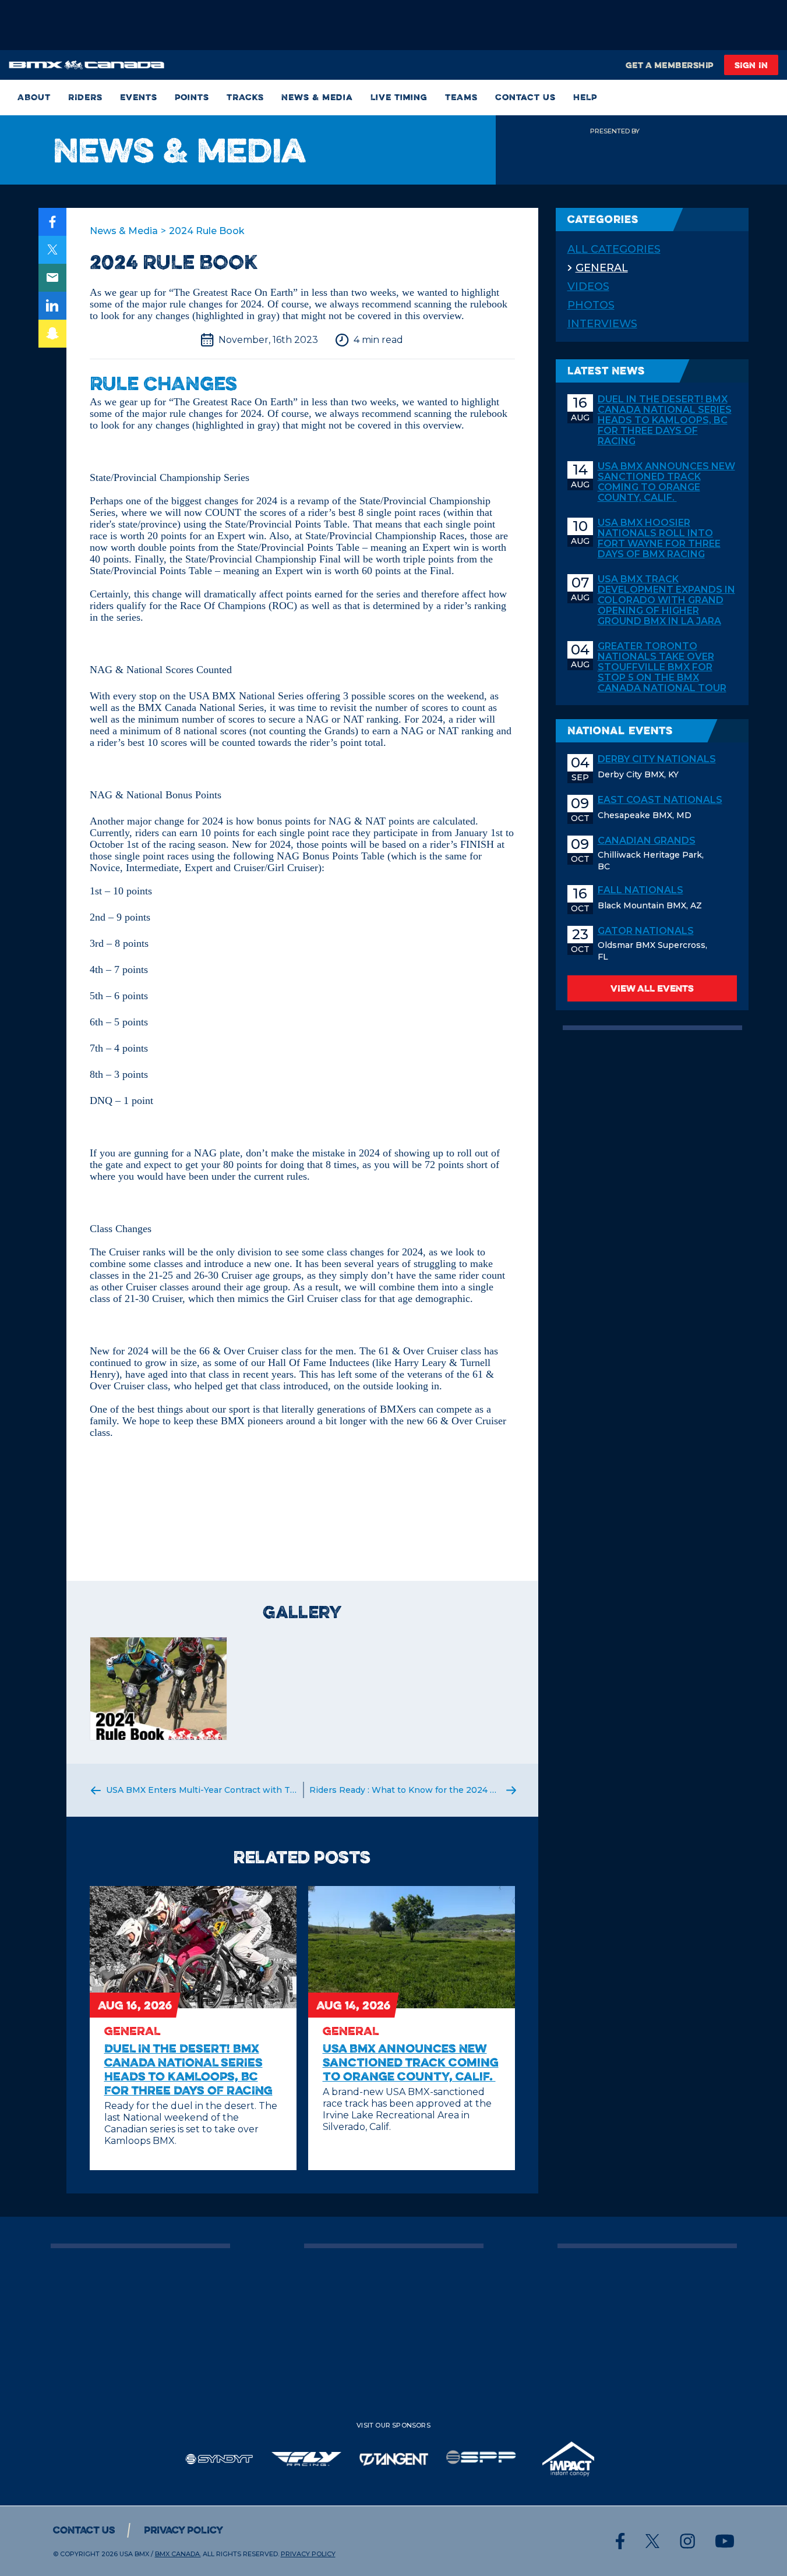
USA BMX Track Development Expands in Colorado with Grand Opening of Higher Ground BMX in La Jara (666, 600)
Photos (591, 305)
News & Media (317, 98)
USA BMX (134, 2554)
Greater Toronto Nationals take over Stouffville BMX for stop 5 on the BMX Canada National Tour (662, 667)
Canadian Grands (647, 841)
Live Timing (399, 98)
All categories (614, 249)
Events (139, 98)
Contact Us (525, 98)
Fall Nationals (640, 890)
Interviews (602, 324)
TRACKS (245, 98)
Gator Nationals (646, 931)
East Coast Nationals (660, 800)
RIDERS (85, 98)
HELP (585, 98)
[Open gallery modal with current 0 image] (159, 1689)
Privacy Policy (183, 2530)
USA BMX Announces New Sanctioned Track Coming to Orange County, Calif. (666, 482)
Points (192, 98)
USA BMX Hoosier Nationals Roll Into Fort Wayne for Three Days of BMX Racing (659, 539)
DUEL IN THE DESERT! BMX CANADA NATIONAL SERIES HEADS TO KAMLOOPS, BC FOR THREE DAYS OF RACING (665, 420)
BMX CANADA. (178, 2554)
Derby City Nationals (657, 759)
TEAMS (461, 98)
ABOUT (34, 98)
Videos (588, 286)
